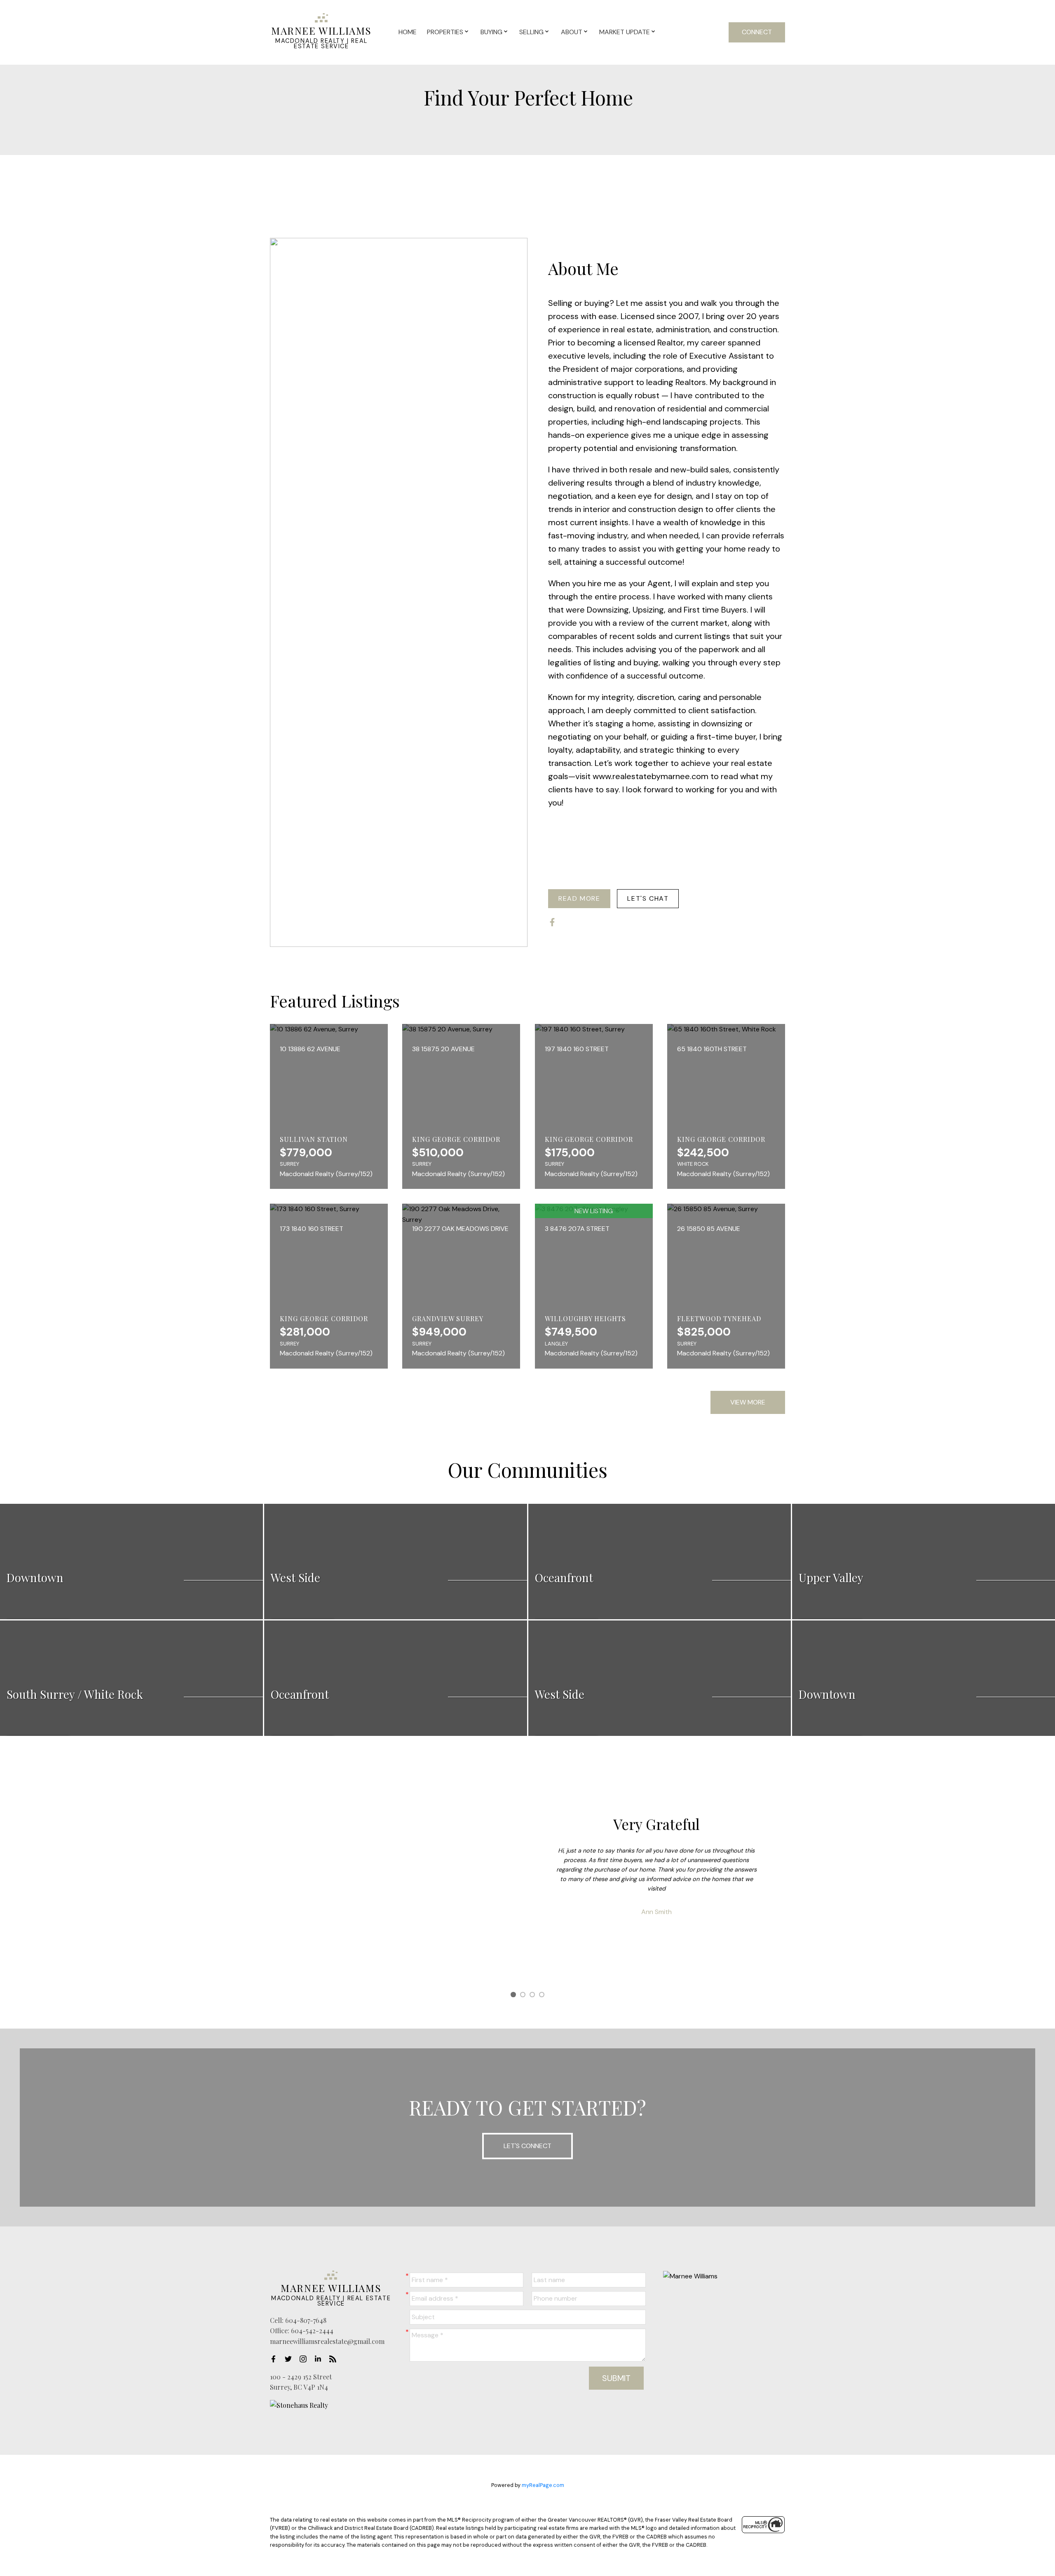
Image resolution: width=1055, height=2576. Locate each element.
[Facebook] (276, 2359)
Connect (757, 32)
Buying (491, 32)
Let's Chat (648, 899)
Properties (445, 32)
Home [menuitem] (408, 32)
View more (748, 1402)
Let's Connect (527, 2146)
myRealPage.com (543, 2485)
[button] (579, 899)
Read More (579, 899)
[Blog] (335, 2359)
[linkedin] (320, 2359)
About (572, 32)
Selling (531, 32)
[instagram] (305, 2359)
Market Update (625, 32)
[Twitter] (291, 2359)
